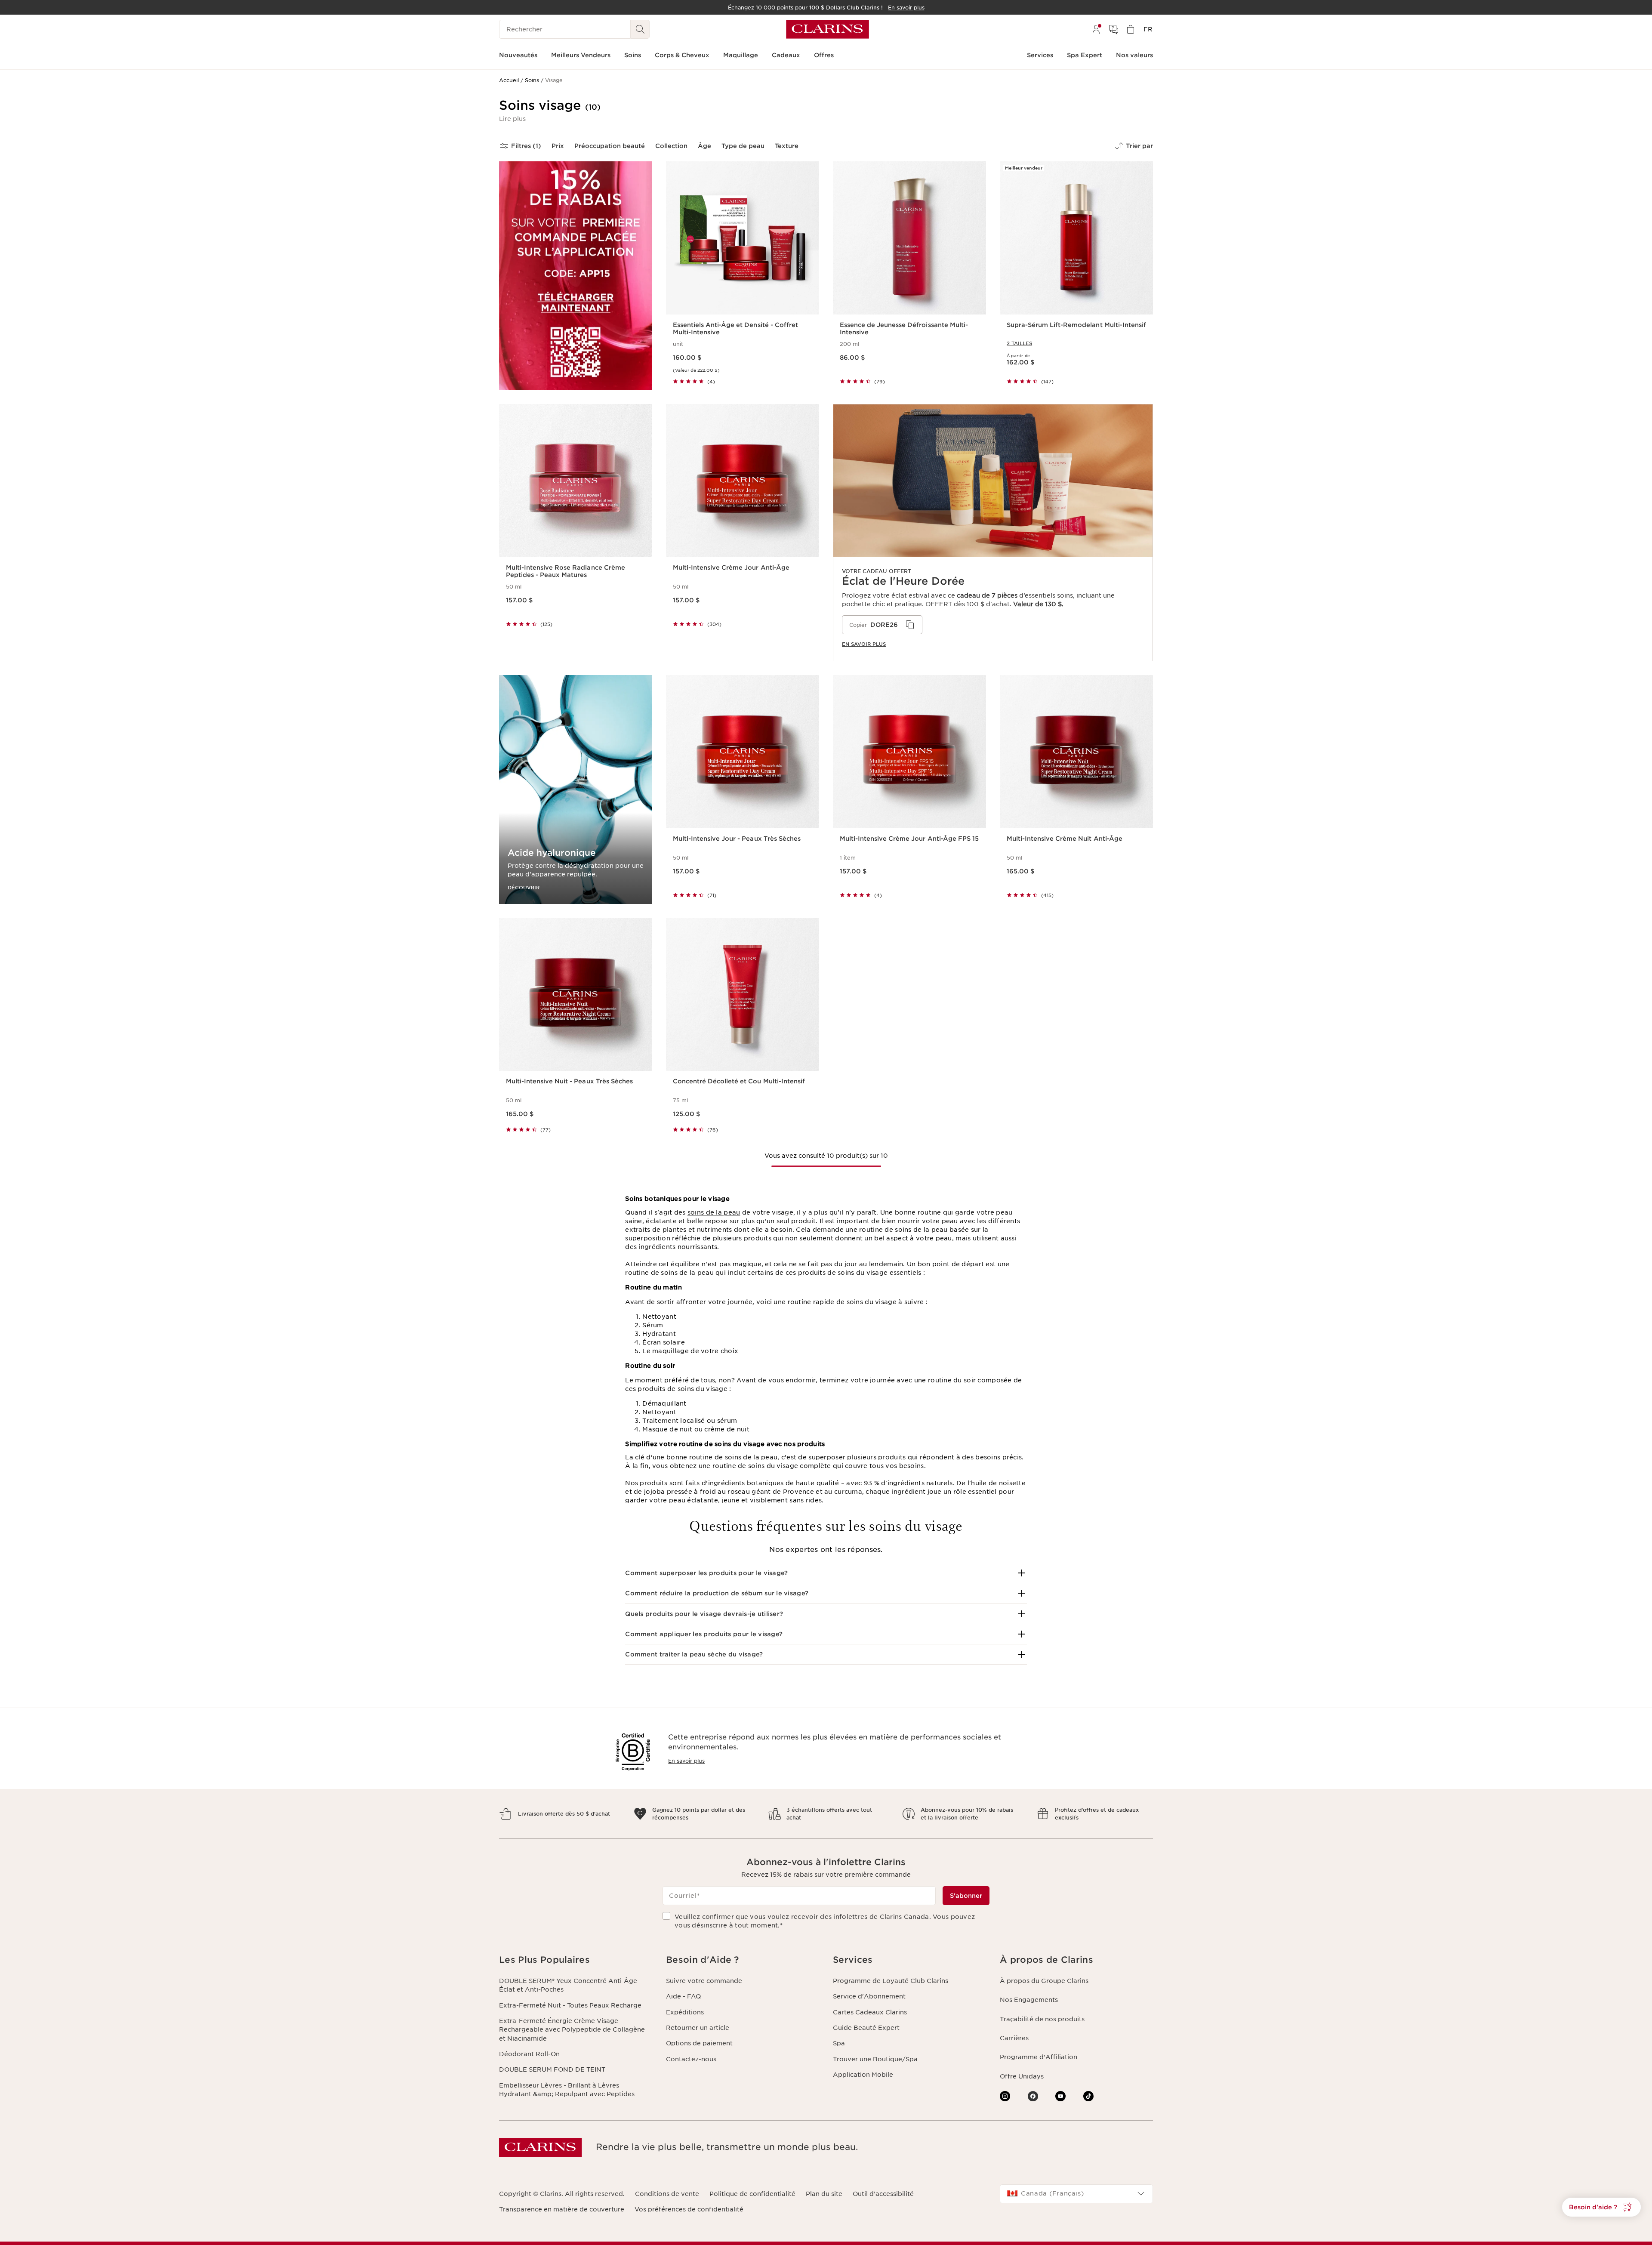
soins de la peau (714, 1212)
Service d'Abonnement (869, 1996)
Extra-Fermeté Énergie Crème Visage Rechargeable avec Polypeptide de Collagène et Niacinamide (572, 2030)
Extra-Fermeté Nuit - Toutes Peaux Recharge (570, 2005)
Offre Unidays (1022, 2076)
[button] (512, 119)
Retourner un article (698, 2028)
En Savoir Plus (864, 644)
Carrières (1014, 2038)
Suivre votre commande (704, 1981)
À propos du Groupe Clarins (1044, 1981)
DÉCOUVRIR (524, 887)
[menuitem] (1096, 29)
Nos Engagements (1029, 2000)
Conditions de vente (667, 2194)
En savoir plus (686, 1761)
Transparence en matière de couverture (562, 2209)
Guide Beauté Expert (866, 2028)
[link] (993, 533)
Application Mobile (863, 2075)
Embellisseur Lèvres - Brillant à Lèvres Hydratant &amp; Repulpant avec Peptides (567, 2090)
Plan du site (824, 2194)
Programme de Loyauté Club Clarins (891, 1981)
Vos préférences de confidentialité (689, 2209)
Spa (839, 2043)
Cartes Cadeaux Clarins (870, 2012)
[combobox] (1076, 2194)
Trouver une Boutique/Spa (875, 2059)
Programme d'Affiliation (1039, 2057)
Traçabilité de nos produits (1042, 2019)
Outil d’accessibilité (883, 2194)
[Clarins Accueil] (828, 29)
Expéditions (685, 2012)
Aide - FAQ (683, 1996)
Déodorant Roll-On (529, 2054)
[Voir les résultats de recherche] (640, 29)
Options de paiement (699, 2043)
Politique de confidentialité (752, 2194)
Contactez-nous (691, 2059)
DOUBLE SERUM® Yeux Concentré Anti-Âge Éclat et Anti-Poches (568, 1985)
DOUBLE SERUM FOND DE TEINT (552, 2069)
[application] (882, 625)
